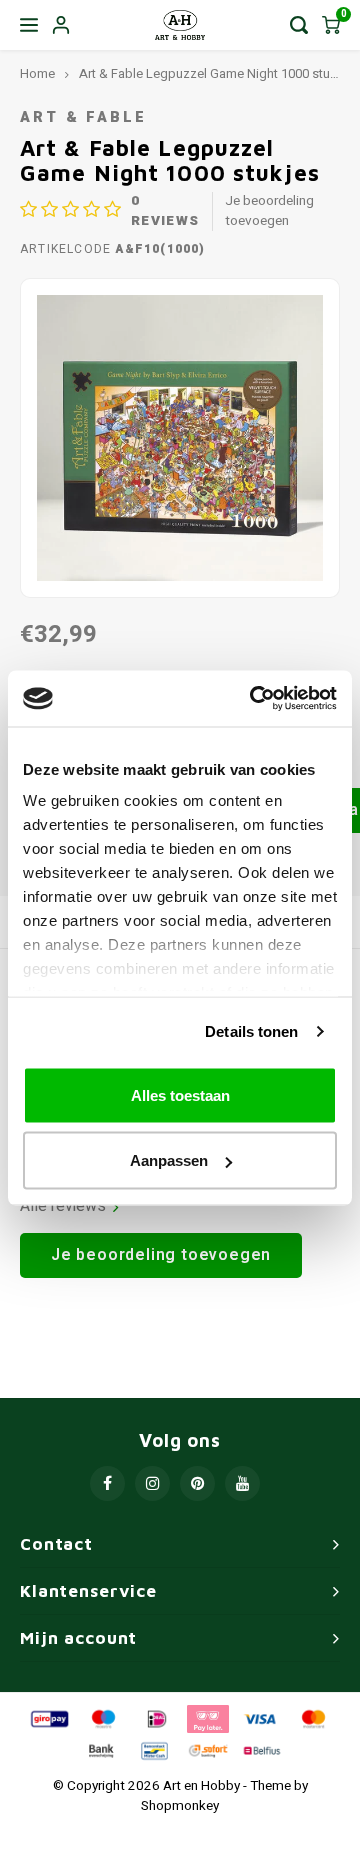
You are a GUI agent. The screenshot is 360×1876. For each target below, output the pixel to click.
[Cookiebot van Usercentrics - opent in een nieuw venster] (254, 699)
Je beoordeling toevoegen (269, 211)
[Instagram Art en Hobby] (152, 1483)
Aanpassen (169, 1160)
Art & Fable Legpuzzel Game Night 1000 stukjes (216, 74)
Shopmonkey (180, 1806)
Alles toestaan (180, 1094)
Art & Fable (83, 117)
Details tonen (251, 1031)
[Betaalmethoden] (48, 1718)
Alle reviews (63, 1206)
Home (37, 74)
